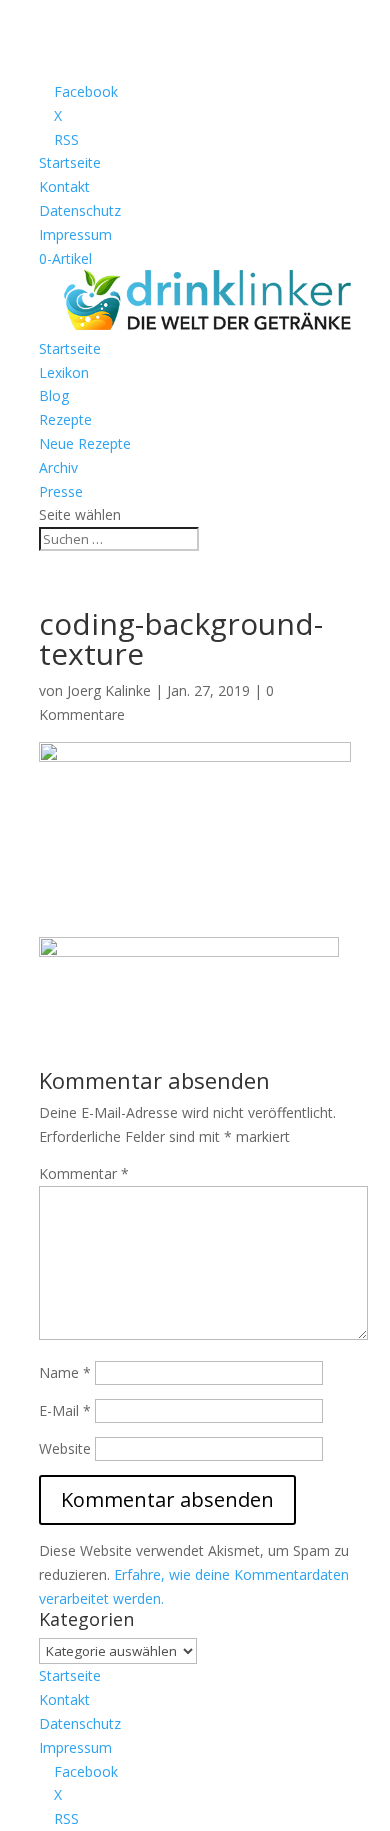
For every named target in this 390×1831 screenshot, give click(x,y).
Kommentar (84, 1173)
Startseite (70, 162)
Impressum (75, 234)
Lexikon (64, 372)
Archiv (58, 467)
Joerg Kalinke (109, 690)
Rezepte (65, 419)
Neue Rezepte (85, 443)
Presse (61, 491)
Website (65, 1448)
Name (65, 1372)
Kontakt (64, 186)
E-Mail (65, 1410)
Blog (54, 395)
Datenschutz (80, 210)
